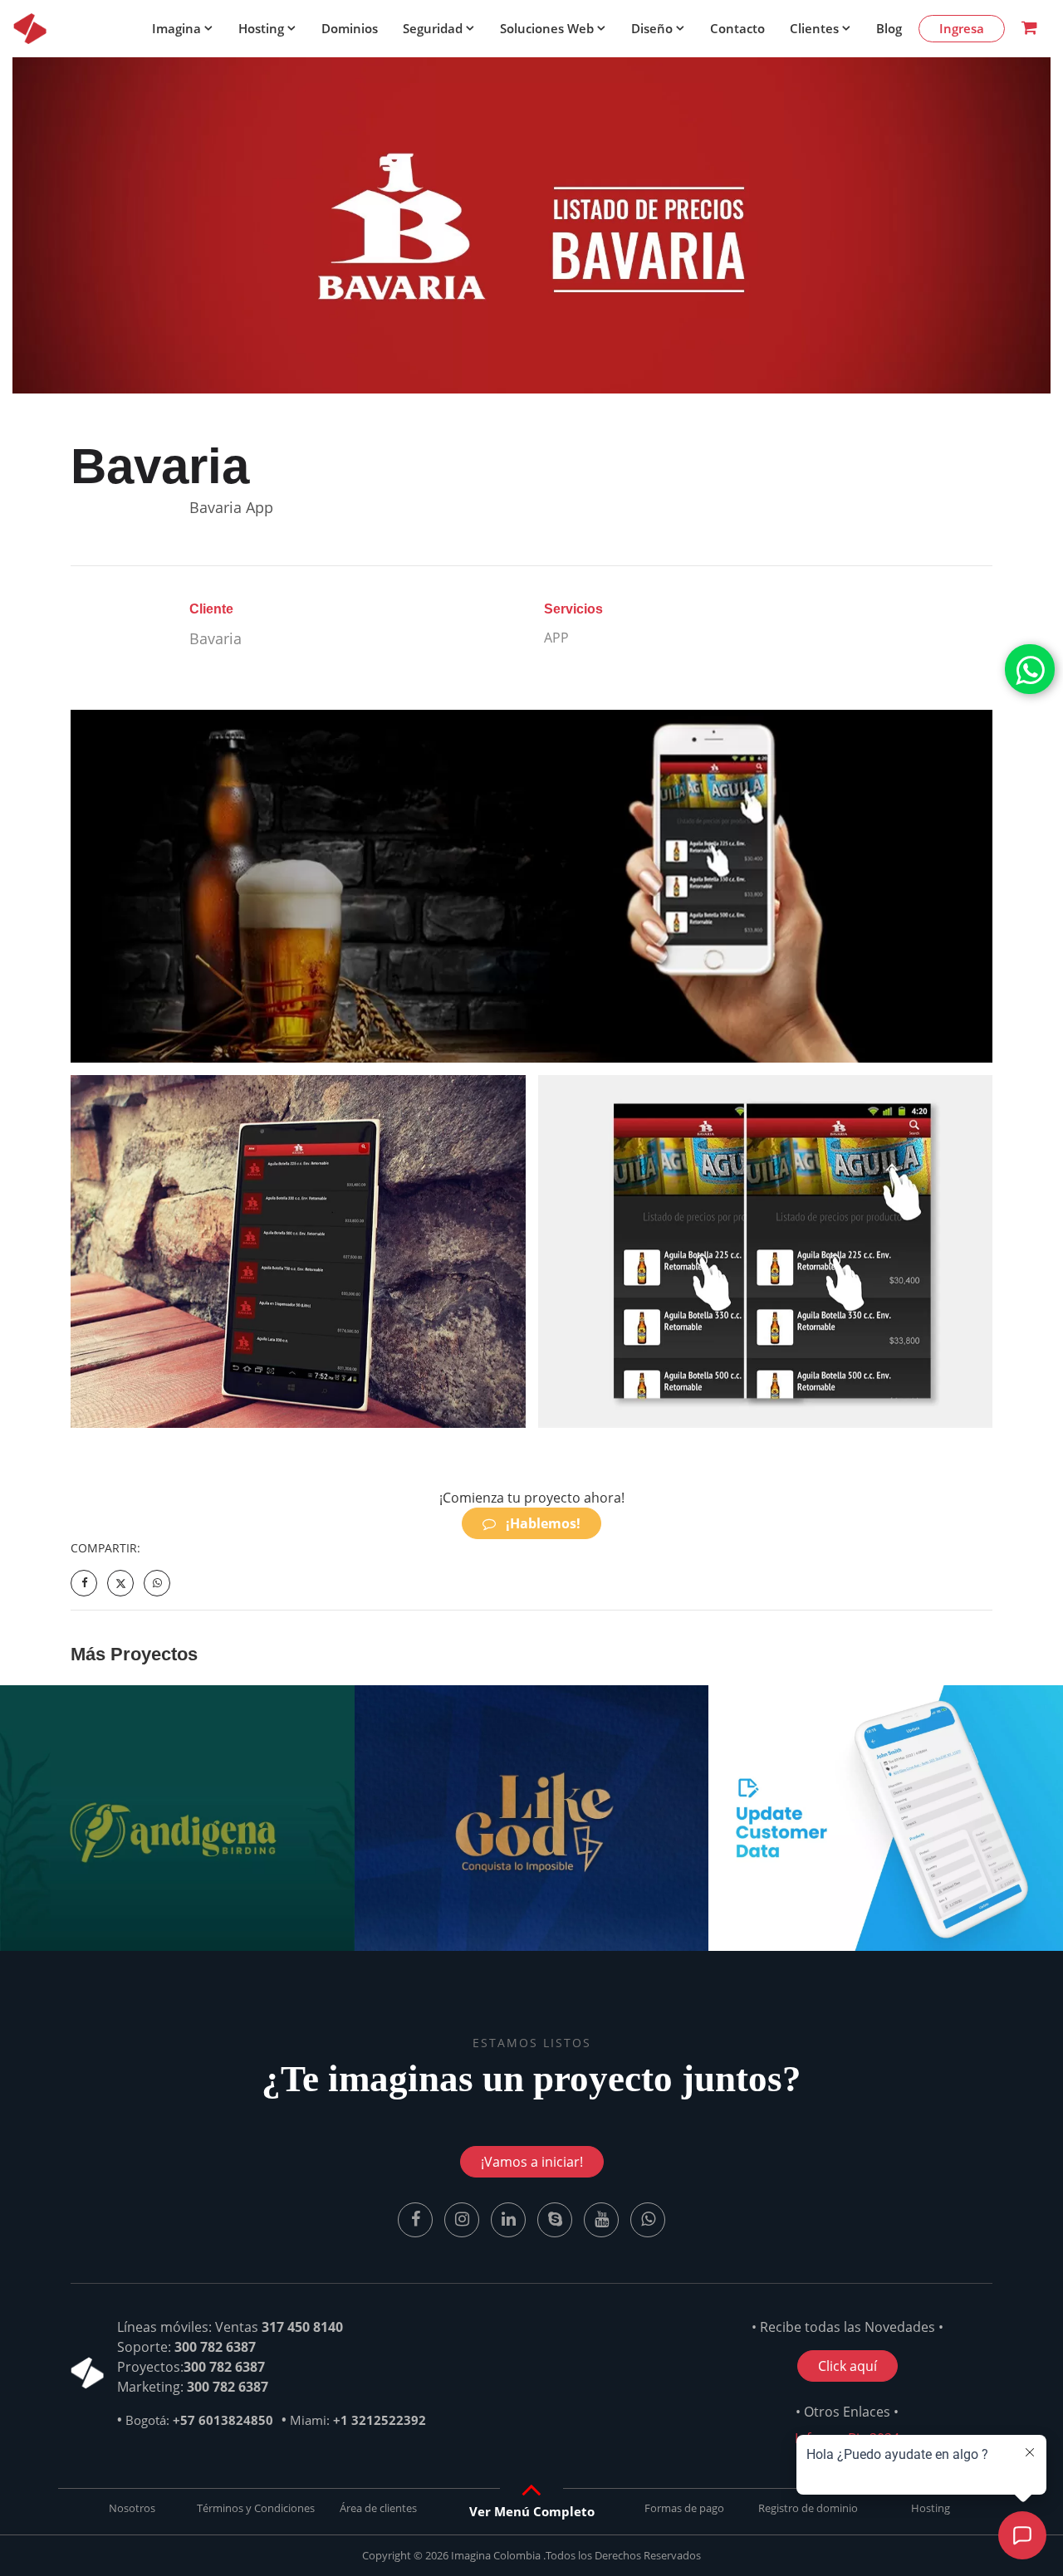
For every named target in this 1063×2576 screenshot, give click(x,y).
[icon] (30, 28)
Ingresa (962, 28)
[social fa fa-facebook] (417, 2218)
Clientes (814, 28)
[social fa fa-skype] (556, 2218)
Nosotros (132, 2508)
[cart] (1029, 29)
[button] (532, 2511)
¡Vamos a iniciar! (532, 2162)
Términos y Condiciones (256, 2508)
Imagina (176, 28)
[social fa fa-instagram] (463, 2218)
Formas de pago (684, 2508)
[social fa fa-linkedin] (510, 2218)
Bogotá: (199, 2420)
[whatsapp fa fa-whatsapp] (1030, 669)
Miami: (358, 2420)
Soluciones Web (547, 28)
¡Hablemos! (541, 1523)
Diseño (652, 28)
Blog (889, 28)
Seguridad (433, 28)
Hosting (261, 28)
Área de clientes (378, 2508)
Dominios (350, 28)
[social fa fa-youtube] (603, 2218)
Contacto (737, 28)
